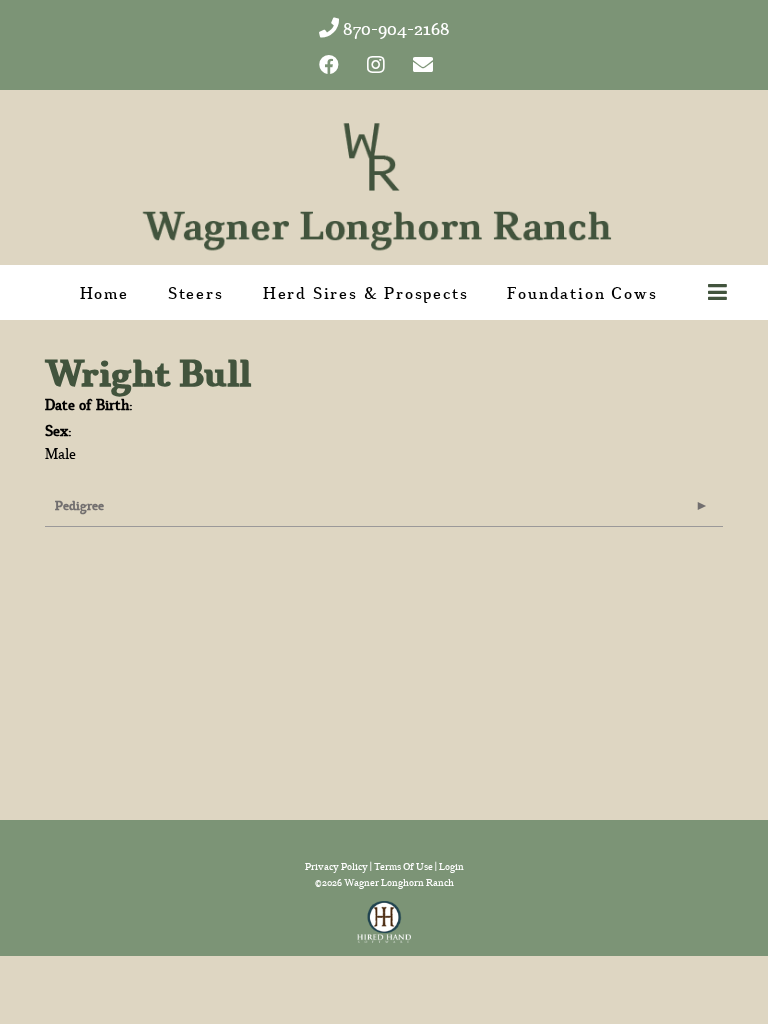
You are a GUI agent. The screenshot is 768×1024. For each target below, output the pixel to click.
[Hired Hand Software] (384, 916)
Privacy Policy (336, 866)
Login (451, 866)
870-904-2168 (394, 28)
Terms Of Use (403, 866)
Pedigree (79, 505)
